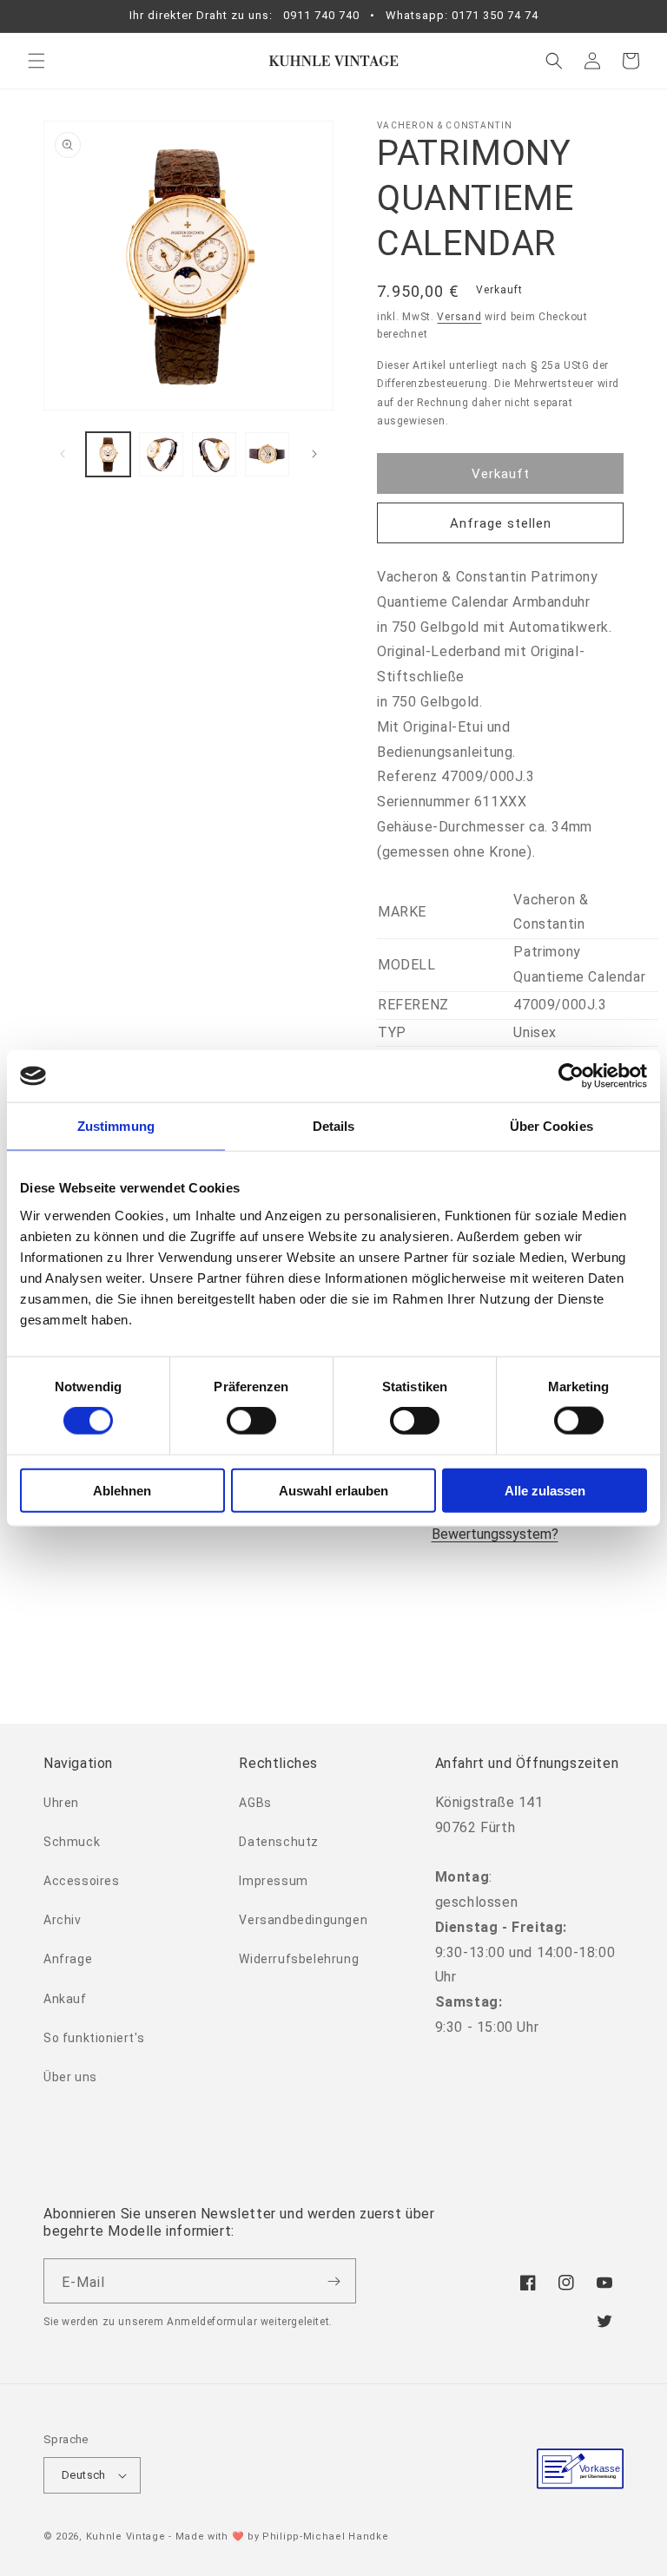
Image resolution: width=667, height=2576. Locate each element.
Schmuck (72, 1842)
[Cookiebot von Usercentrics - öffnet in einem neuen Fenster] (571, 1076)
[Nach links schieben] (63, 454)
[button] (36, 61)
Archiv (63, 1920)
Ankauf (65, 1999)
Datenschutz (279, 1842)
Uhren (61, 1803)
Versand (459, 317)
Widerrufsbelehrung (299, 1959)
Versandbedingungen (303, 1920)
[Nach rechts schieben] (314, 454)
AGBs (255, 1803)
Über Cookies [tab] (551, 1126)
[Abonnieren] (333, 2281)
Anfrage (68, 1959)
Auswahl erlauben (333, 1490)
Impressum (273, 1881)
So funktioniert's (94, 2038)
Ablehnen (122, 1490)
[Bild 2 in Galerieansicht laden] (161, 454)
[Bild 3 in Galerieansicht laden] (214, 454)
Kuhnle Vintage (126, 2537)
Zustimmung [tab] (116, 1126)
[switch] (251, 1421)
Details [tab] (334, 1126)
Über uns (70, 2077)
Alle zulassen (545, 1490)
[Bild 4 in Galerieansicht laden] (267, 454)
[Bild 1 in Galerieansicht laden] (108, 454)
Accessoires (82, 1881)
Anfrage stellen (501, 523)
